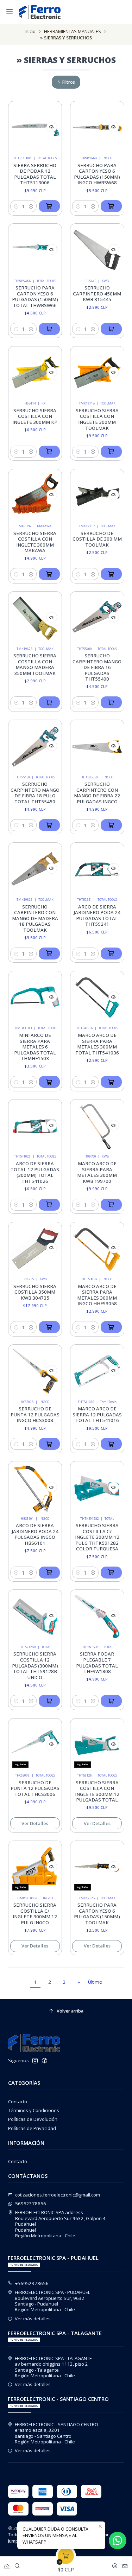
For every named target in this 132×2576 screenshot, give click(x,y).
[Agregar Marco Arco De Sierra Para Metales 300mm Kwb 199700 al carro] (111, 1205)
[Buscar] (17, 2564)
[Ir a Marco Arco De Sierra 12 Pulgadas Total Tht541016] (97, 1372)
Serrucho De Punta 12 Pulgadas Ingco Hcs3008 (35, 1414)
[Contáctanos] (125, 2564)
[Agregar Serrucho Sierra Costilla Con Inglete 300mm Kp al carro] (49, 452)
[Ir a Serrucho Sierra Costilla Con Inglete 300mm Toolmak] (97, 373)
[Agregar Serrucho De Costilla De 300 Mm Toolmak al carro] (111, 574)
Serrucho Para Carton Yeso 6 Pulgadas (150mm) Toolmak (97, 1914)
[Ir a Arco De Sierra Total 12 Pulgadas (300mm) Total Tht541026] (35, 1126)
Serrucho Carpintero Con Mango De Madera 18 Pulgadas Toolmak (35, 918)
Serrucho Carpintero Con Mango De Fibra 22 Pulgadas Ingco (97, 793)
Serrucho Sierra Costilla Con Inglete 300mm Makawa (35, 542)
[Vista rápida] (52, 127)
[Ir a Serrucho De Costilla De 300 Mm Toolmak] (97, 496)
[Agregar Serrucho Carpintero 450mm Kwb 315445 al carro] (111, 329)
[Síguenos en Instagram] (35, 2061)
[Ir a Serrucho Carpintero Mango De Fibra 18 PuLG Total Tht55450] (35, 747)
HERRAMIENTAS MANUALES (73, 31)
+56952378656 (32, 2283)
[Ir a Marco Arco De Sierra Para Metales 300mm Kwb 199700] (97, 1126)
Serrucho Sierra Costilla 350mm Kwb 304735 (35, 1292)
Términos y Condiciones (34, 2110)
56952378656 (31, 2204)
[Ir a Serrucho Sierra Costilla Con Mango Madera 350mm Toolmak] (35, 619)
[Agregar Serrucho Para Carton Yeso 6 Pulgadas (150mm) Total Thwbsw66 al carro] (49, 329)
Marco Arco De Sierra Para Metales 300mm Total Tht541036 (97, 1044)
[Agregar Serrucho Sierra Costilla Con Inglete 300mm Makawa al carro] (49, 574)
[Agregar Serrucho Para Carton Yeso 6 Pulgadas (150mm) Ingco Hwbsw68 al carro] (111, 206)
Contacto (18, 2102)
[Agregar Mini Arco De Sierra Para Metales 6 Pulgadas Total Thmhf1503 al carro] (49, 1082)
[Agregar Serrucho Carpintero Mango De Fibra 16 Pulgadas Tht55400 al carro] (111, 702)
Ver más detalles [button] (33, 2319)
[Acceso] (115, 2564)
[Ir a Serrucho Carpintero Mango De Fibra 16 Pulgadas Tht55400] (97, 619)
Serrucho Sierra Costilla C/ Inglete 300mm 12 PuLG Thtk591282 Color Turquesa (97, 1537)
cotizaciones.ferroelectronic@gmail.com (58, 2195)
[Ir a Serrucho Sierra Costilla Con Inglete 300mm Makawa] (35, 496)
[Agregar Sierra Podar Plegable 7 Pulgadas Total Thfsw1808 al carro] (111, 1701)
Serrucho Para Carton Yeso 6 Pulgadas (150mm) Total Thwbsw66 (35, 297)
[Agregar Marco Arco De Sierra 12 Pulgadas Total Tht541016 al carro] (111, 1444)
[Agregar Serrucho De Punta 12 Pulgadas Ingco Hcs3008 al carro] (49, 1444)
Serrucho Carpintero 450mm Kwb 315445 (97, 294)
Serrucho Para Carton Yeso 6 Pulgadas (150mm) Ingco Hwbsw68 (97, 174)
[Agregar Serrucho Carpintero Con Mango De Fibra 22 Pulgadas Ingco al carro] (111, 825)
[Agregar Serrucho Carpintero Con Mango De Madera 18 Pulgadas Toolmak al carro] (49, 954)
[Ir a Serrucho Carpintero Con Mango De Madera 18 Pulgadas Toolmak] (35, 869)
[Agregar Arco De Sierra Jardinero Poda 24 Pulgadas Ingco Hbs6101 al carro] (49, 1573)
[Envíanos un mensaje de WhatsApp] (118, 2540)
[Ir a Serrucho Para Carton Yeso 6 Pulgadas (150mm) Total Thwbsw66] (35, 251)
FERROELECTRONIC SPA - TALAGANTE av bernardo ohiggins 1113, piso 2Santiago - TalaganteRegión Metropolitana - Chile (53, 2367)
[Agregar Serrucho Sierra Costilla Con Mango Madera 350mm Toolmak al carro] (49, 702)
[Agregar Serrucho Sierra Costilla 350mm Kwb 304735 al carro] (49, 1327)
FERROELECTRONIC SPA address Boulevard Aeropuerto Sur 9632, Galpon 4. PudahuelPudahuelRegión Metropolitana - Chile (61, 2224)
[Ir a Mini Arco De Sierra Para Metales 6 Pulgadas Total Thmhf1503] (35, 998)
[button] (66, 82)
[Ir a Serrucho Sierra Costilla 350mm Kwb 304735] (35, 1249)
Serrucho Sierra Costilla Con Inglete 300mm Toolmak (97, 419)
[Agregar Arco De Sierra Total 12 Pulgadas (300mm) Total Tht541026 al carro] (49, 1205)
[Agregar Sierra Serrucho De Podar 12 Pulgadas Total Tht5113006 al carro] (49, 206)
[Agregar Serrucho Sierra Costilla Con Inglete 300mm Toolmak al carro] (111, 452)
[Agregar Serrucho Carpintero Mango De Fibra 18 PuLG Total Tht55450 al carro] (49, 825)
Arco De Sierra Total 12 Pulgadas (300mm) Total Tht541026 (35, 1172)
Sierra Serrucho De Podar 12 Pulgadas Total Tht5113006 (35, 174)
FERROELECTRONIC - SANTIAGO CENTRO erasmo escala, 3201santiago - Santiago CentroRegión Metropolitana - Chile (56, 2433)
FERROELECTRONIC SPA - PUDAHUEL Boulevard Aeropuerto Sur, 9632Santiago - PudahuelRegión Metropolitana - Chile (52, 2301)
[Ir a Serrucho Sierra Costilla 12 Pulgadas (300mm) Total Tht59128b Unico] (35, 1617)
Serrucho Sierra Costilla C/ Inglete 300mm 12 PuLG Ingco (35, 1914)
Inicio (30, 31)
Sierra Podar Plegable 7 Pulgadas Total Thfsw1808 (97, 1663)
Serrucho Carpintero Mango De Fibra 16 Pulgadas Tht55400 (97, 667)
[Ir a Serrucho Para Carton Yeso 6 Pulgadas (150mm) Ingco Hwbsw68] (97, 128)
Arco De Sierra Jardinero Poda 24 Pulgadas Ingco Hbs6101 (35, 1534)
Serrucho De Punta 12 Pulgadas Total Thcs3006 (35, 1788)
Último (95, 1982)
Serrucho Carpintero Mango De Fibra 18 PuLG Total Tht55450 (35, 793)
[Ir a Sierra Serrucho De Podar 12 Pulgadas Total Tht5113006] (35, 128)
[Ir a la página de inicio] (40, 12)
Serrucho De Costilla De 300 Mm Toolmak (97, 539)
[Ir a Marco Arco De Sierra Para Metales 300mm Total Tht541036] (97, 998)
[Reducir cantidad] (16, 206)
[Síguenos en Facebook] (45, 2061)
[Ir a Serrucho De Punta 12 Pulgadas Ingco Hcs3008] (35, 1372)
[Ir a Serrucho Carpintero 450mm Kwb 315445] (97, 251)
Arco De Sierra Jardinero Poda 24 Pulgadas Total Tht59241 (97, 916)
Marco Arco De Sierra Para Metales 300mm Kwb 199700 (97, 1172)
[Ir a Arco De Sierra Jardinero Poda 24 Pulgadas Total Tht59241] (97, 869)
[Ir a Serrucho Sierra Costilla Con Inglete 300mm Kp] (35, 373)
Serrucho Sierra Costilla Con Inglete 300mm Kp (35, 416)
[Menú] (10, 12)
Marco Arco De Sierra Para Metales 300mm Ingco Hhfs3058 (97, 1295)
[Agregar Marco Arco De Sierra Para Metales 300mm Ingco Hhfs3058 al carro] (111, 1327)
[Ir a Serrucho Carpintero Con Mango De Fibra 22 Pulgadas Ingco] (97, 747)
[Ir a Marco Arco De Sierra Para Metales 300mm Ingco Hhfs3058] (97, 1249)
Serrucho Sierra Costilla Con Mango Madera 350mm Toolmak (35, 664)
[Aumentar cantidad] (31, 206)
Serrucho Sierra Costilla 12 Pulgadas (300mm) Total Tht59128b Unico (35, 1665)
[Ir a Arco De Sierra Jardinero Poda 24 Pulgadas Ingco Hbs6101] (35, 1488)
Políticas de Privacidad (32, 2128)
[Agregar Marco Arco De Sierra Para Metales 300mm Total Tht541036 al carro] (111, 1082)
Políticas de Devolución (33, 2119)
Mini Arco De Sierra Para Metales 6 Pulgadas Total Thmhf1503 (35, 1047)
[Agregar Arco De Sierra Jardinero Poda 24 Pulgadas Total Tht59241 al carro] (111, 954)
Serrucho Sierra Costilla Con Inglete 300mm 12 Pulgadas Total (97, 1791)
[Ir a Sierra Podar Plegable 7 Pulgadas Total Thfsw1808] (97, 1617)
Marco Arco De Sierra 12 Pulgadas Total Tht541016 (97, 1414)
